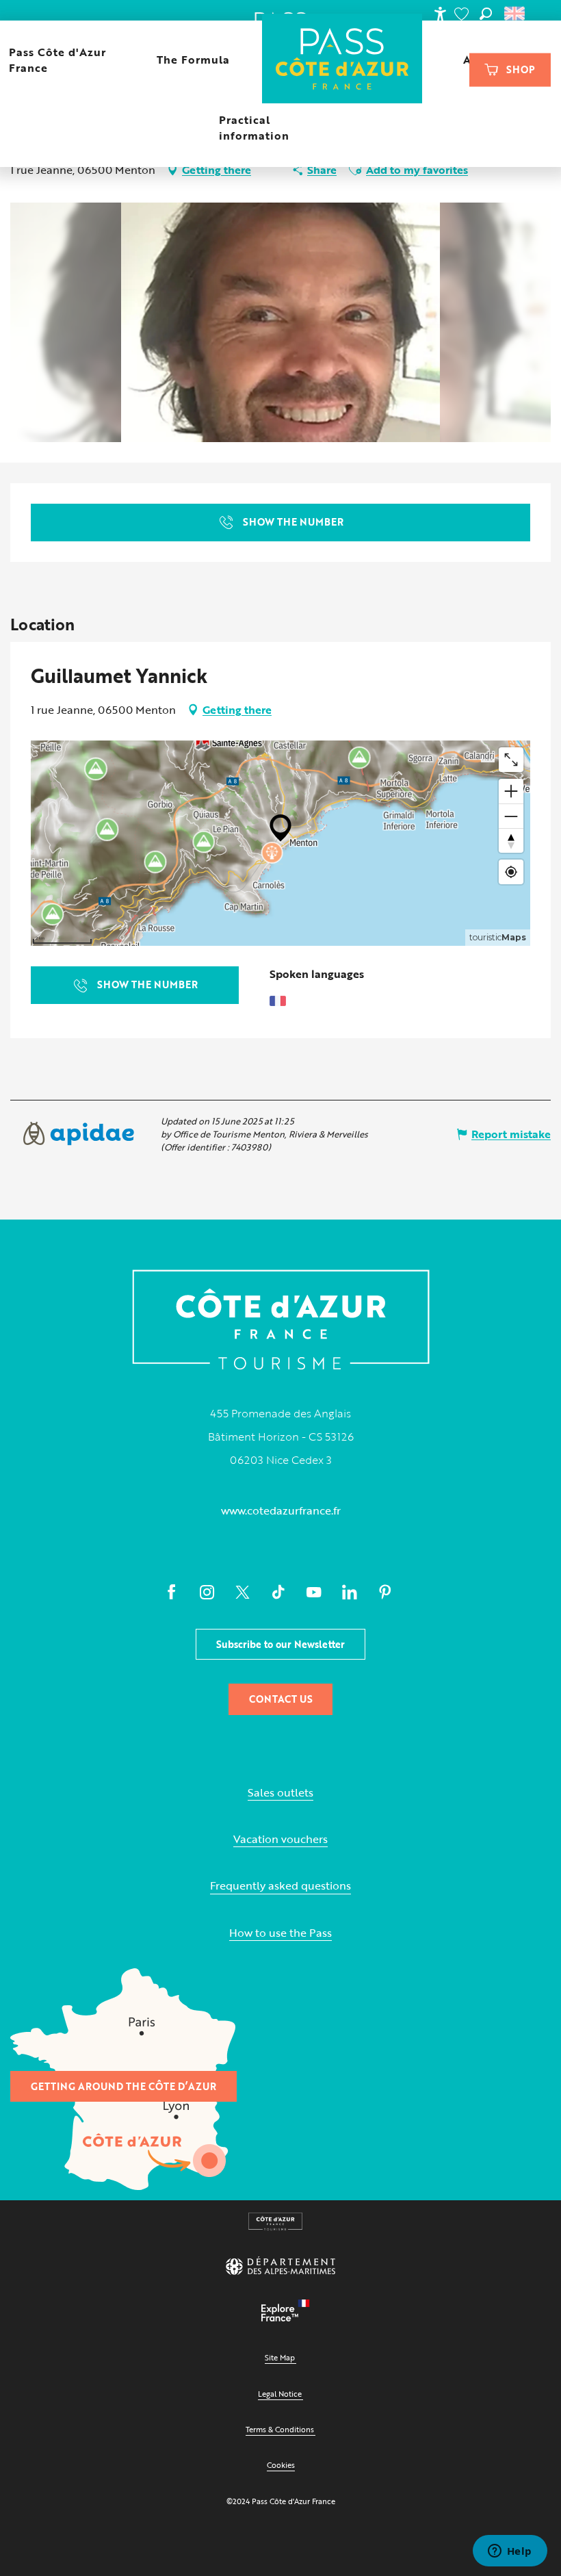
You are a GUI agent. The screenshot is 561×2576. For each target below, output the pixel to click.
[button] (486, 14)
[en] (516, 14)
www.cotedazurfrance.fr (281, 1510)
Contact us (281, 1699)
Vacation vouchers (280, 1839)
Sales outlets (280, 1793)
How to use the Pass (280, 1933)
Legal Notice (280, 2394)
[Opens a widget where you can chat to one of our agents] (510, 2552)
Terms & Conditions (280, 2429)
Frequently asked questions (280, 1886)
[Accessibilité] (440, 14)
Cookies (281, 2465)
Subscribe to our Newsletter (280, 1644)
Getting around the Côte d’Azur (123, 2086)
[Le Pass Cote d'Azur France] (342, 60)
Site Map (280, 2357)
